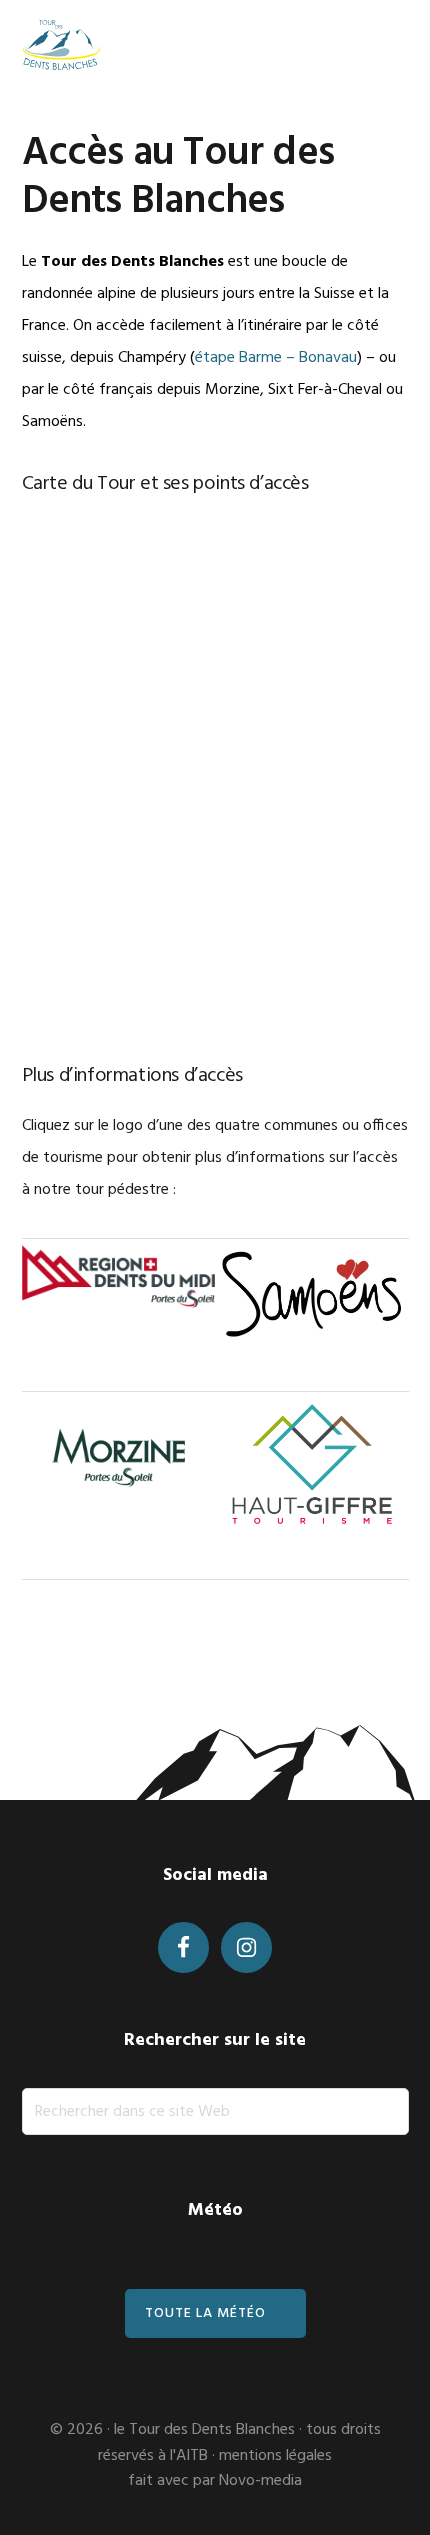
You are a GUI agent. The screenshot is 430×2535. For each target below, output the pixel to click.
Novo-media (260, 2481)
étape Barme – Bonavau (276, 358)
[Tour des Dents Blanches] (62, 45)
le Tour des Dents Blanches (204, 2430)
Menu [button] (383, 44)
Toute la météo (205, 2313)
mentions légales (275, 2456)
